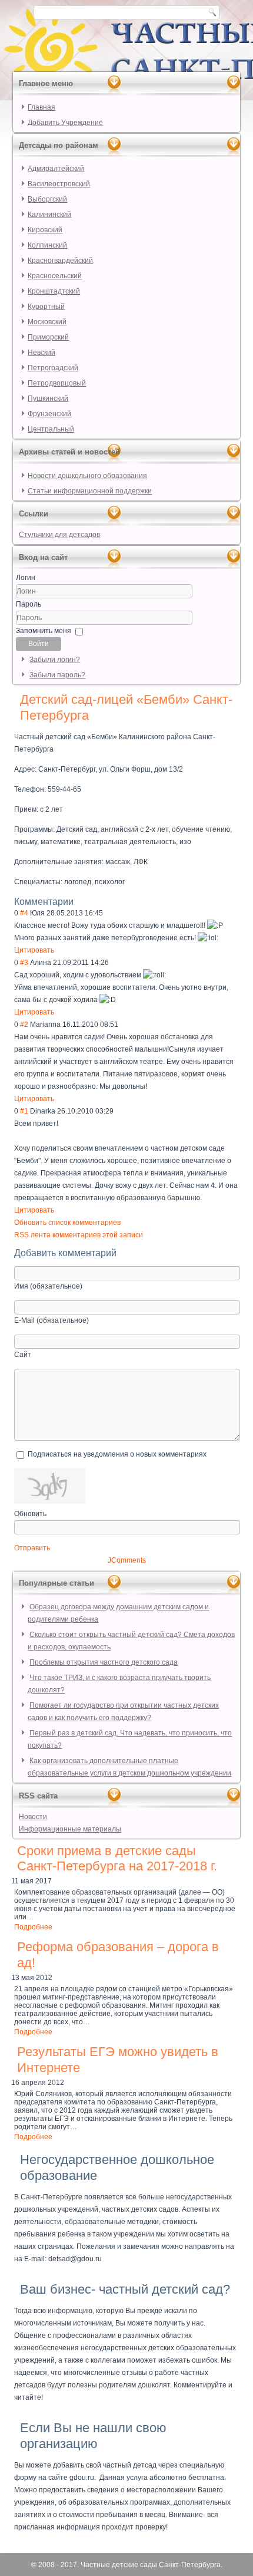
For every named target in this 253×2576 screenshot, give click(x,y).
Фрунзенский (49, 414)
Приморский (48, 337)
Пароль (29, 604)
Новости (33, 1817)
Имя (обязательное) (48, 1286)
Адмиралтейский (56, 169)
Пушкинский (48, 398)
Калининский (49, 215)
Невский (41, 353)
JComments (127, 1560)
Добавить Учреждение (65, 123)
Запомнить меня (44, 631)
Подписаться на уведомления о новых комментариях (117, 1454)
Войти (39, 644)
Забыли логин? (55, 660)
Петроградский (53, 368)
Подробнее (33, 1927)
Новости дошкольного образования (87, 476)
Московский (47, 322)
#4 (24, 913)
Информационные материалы (70, 1829)
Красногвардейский (60, 261)
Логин (26, 578)
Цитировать (34, 950)
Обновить (30, 1514)
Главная (41, 107)
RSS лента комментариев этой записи (79, 1235)
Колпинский (47, 245)
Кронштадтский (54, 291)
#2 (24, 1025)
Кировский (45, 230)
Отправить (32, 1548)
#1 (24, 1111)
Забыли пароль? (57, 675)
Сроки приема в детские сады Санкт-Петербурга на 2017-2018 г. (117, 1858)
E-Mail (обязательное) (51, 1320)
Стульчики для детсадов (59, 535)
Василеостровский (59, 184)
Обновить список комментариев (67, 1223)
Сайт (23, 1355)
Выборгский (47, 199)
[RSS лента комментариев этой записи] (77, 902)
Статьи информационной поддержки (90, 491)
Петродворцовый (57, 383)
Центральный (51, 429)
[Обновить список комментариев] (79, 902)
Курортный (46, 307)
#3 (24, 963)
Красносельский (55, 276)
